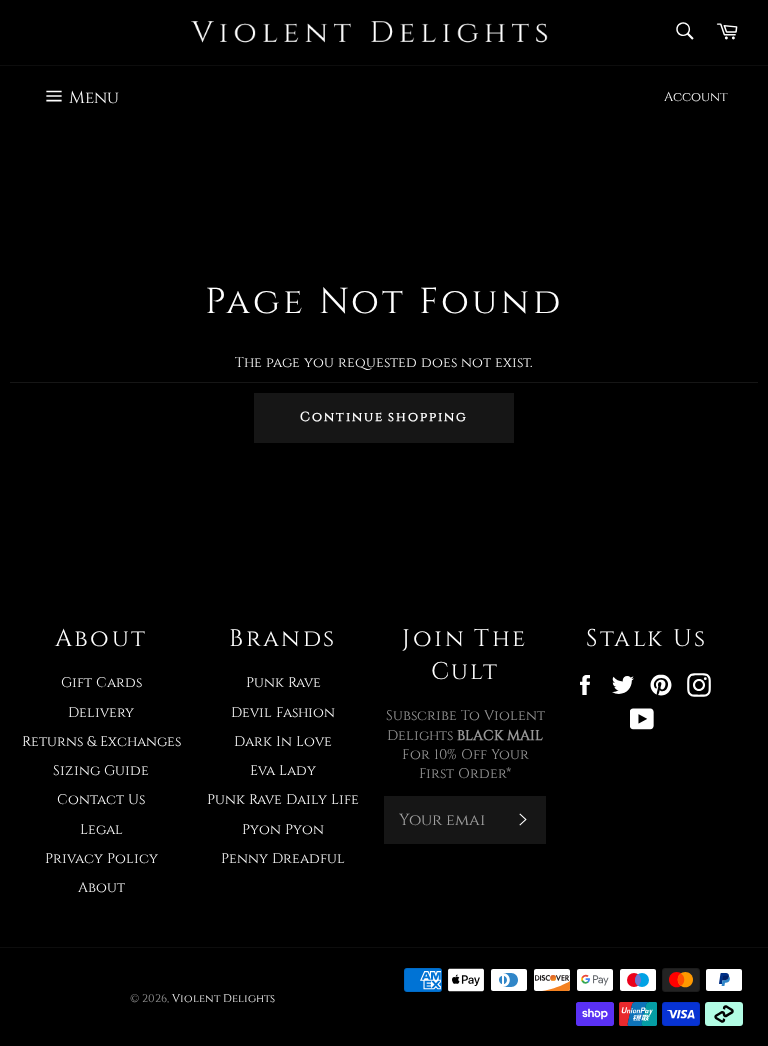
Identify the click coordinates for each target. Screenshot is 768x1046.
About (101, 887)
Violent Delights (223, 998)
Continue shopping (384, 417)
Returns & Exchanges (101, 741)
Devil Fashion (283, 712)
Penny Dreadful (283, 858)
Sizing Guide (101, 770)
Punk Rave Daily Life (283, 799)
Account (696, 97)
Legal (101, 829)
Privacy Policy (101, 858)
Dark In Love (283, 741)
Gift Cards (101, 682)
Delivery (101, 712)
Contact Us (101, 799)
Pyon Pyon (283, 829)
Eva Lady (283, 770)
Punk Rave (283, 682)
